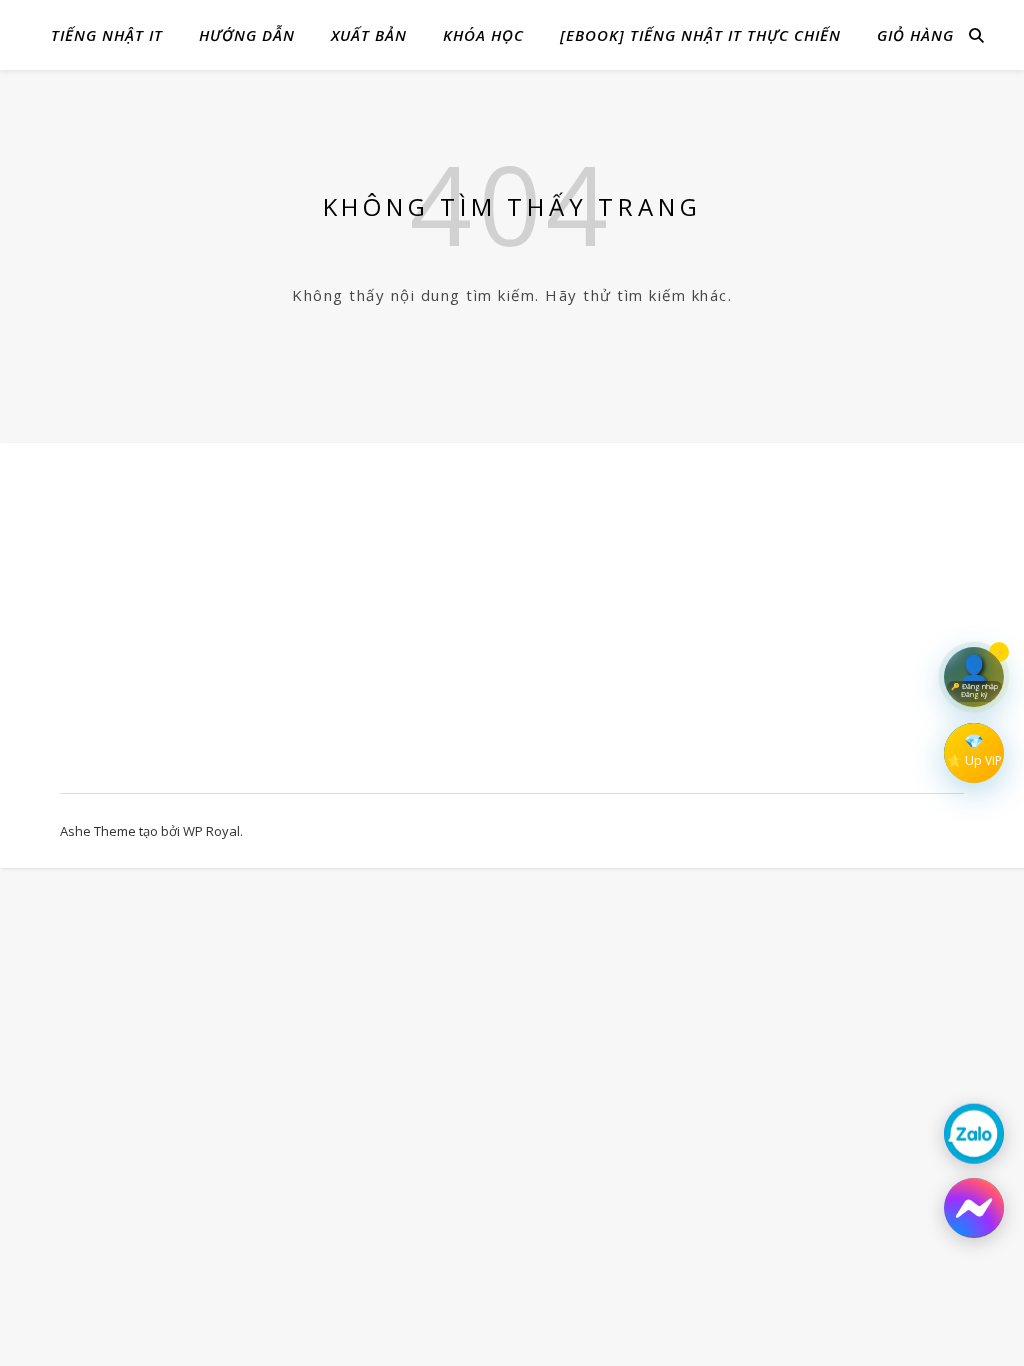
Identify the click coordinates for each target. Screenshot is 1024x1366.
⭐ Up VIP (974, 760)
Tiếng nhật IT (107, 35)
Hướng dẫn (247, 35)
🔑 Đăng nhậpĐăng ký (974, 691)
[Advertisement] (195, 628)
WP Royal (211, 831)
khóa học (483, 35)
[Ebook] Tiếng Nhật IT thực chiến (700, 35)
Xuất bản (369, 35)
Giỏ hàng (915, 35)
